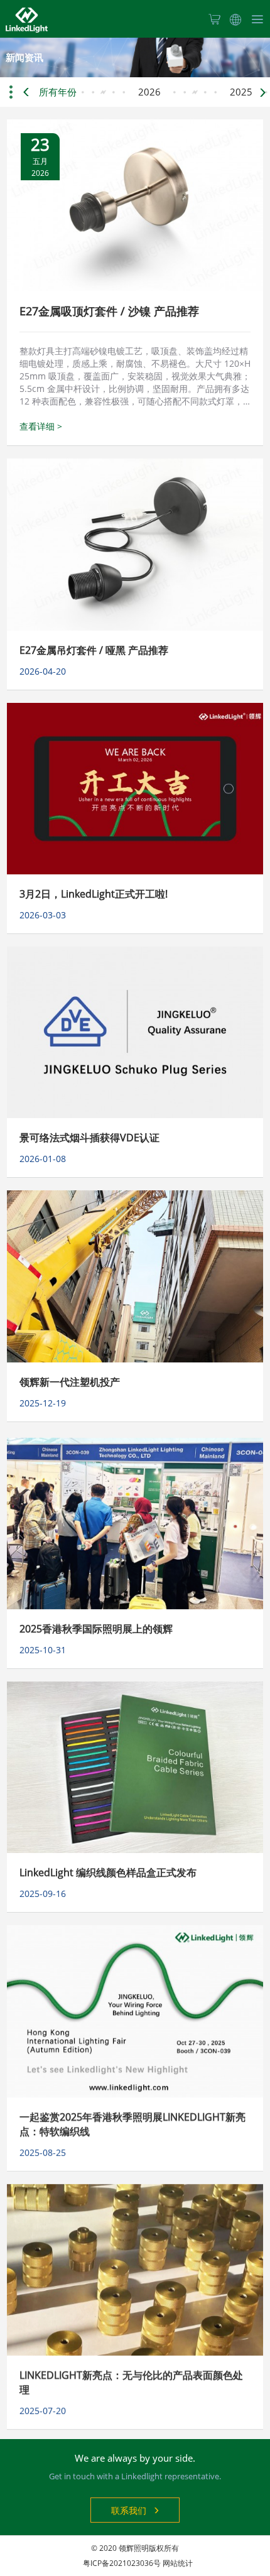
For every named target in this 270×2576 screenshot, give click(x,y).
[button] (261, 92)
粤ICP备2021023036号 (122, 2563)
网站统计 (178, 2563)
